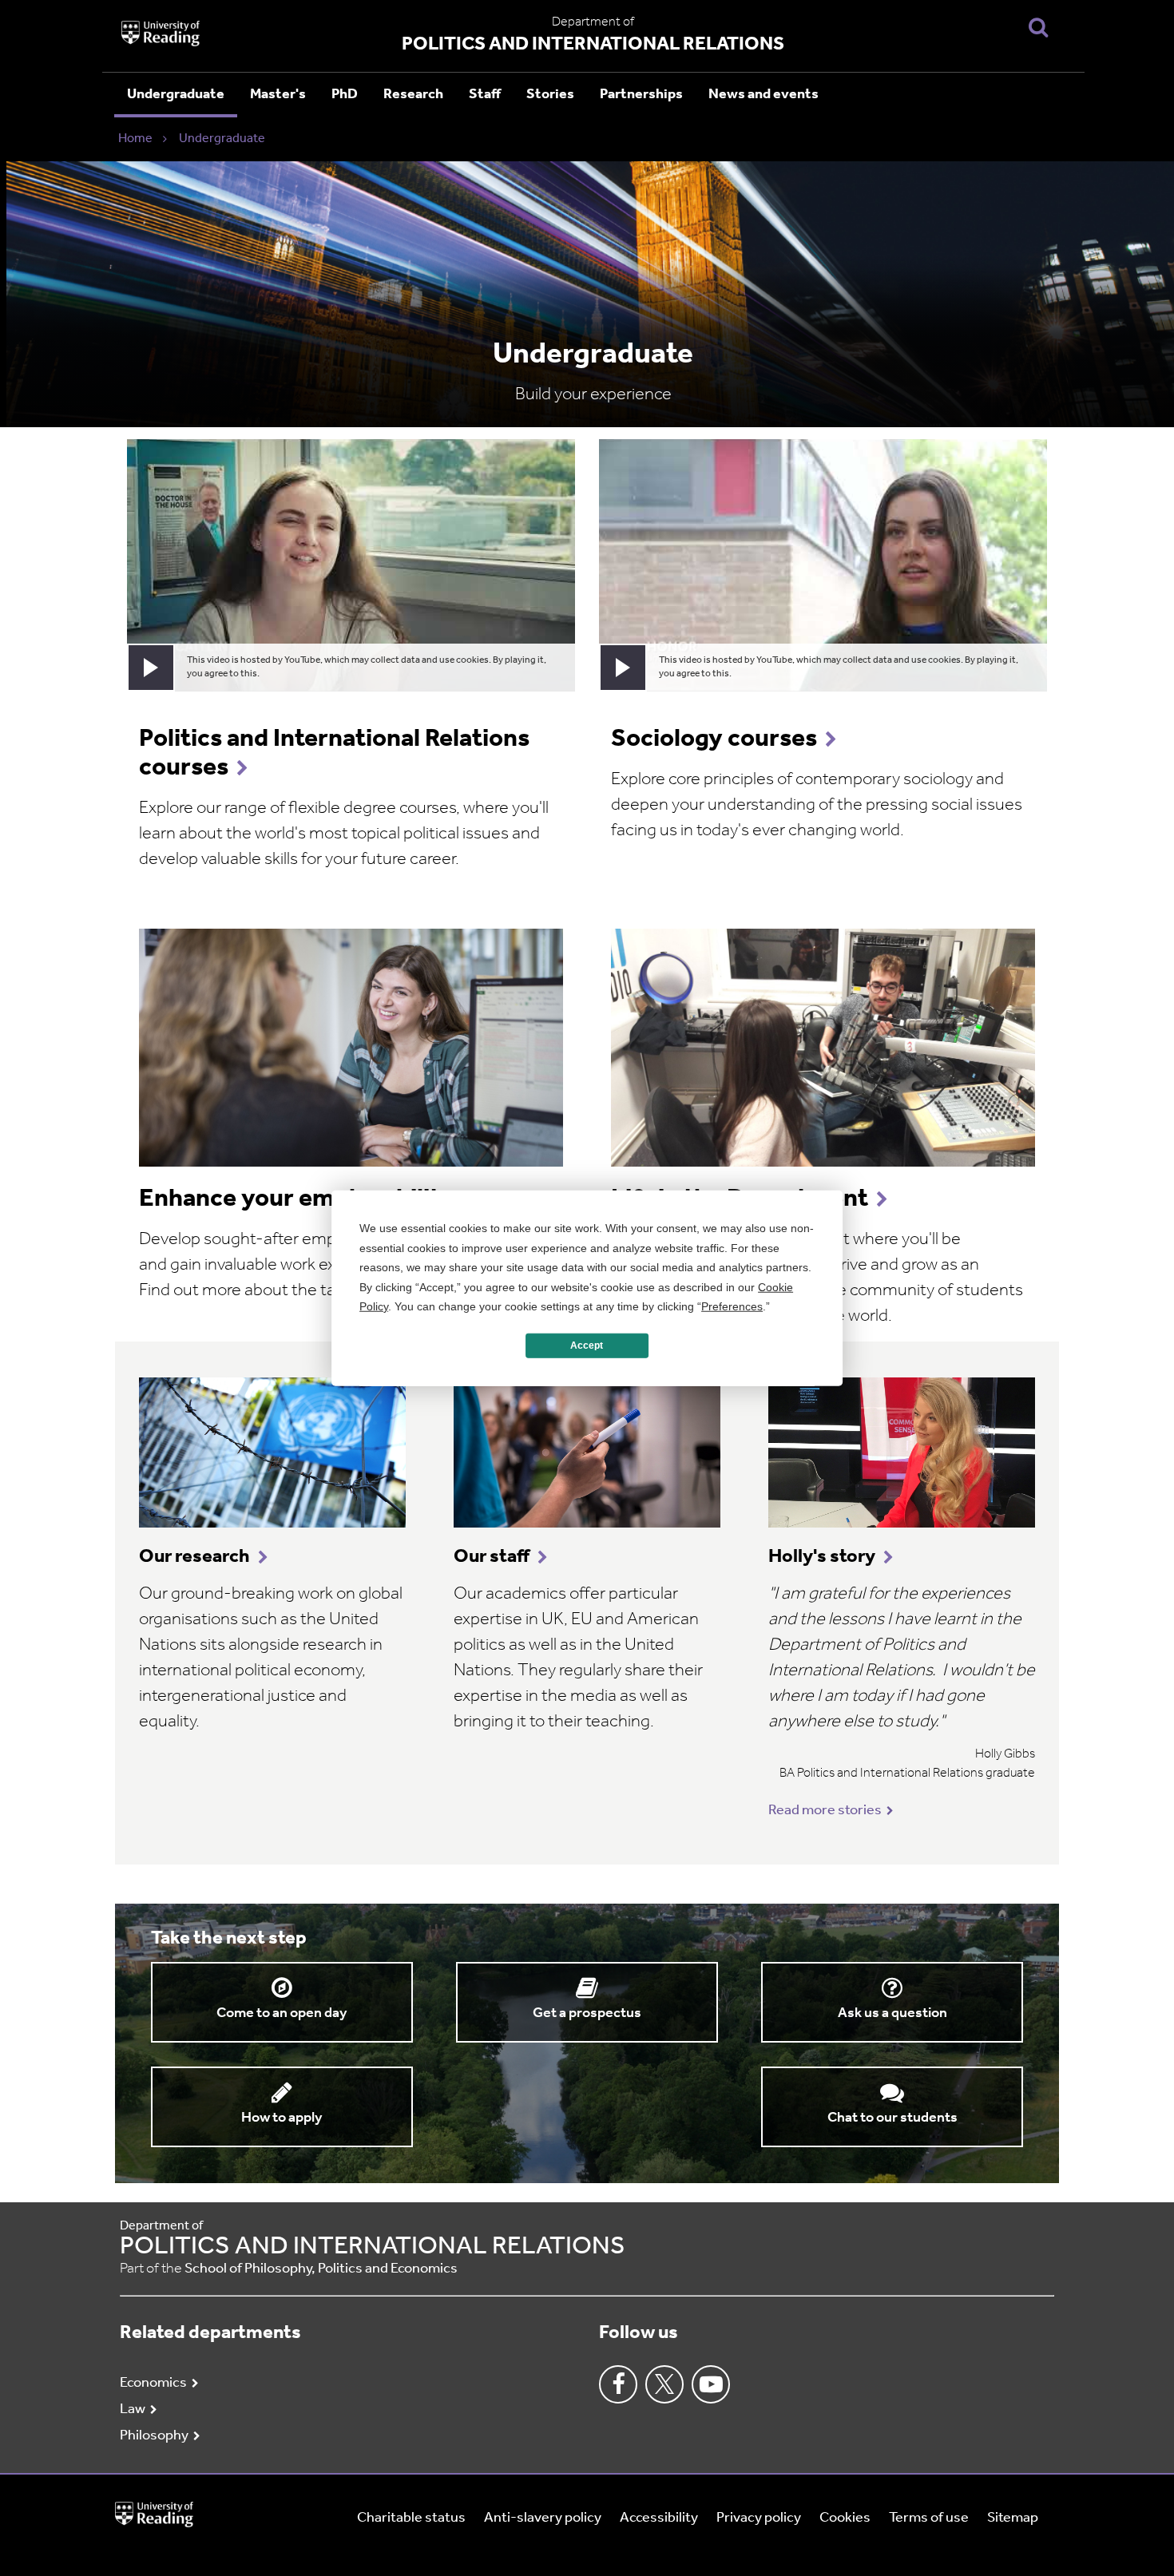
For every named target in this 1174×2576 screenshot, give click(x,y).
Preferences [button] (732, 1306)
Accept (587, 1345)
